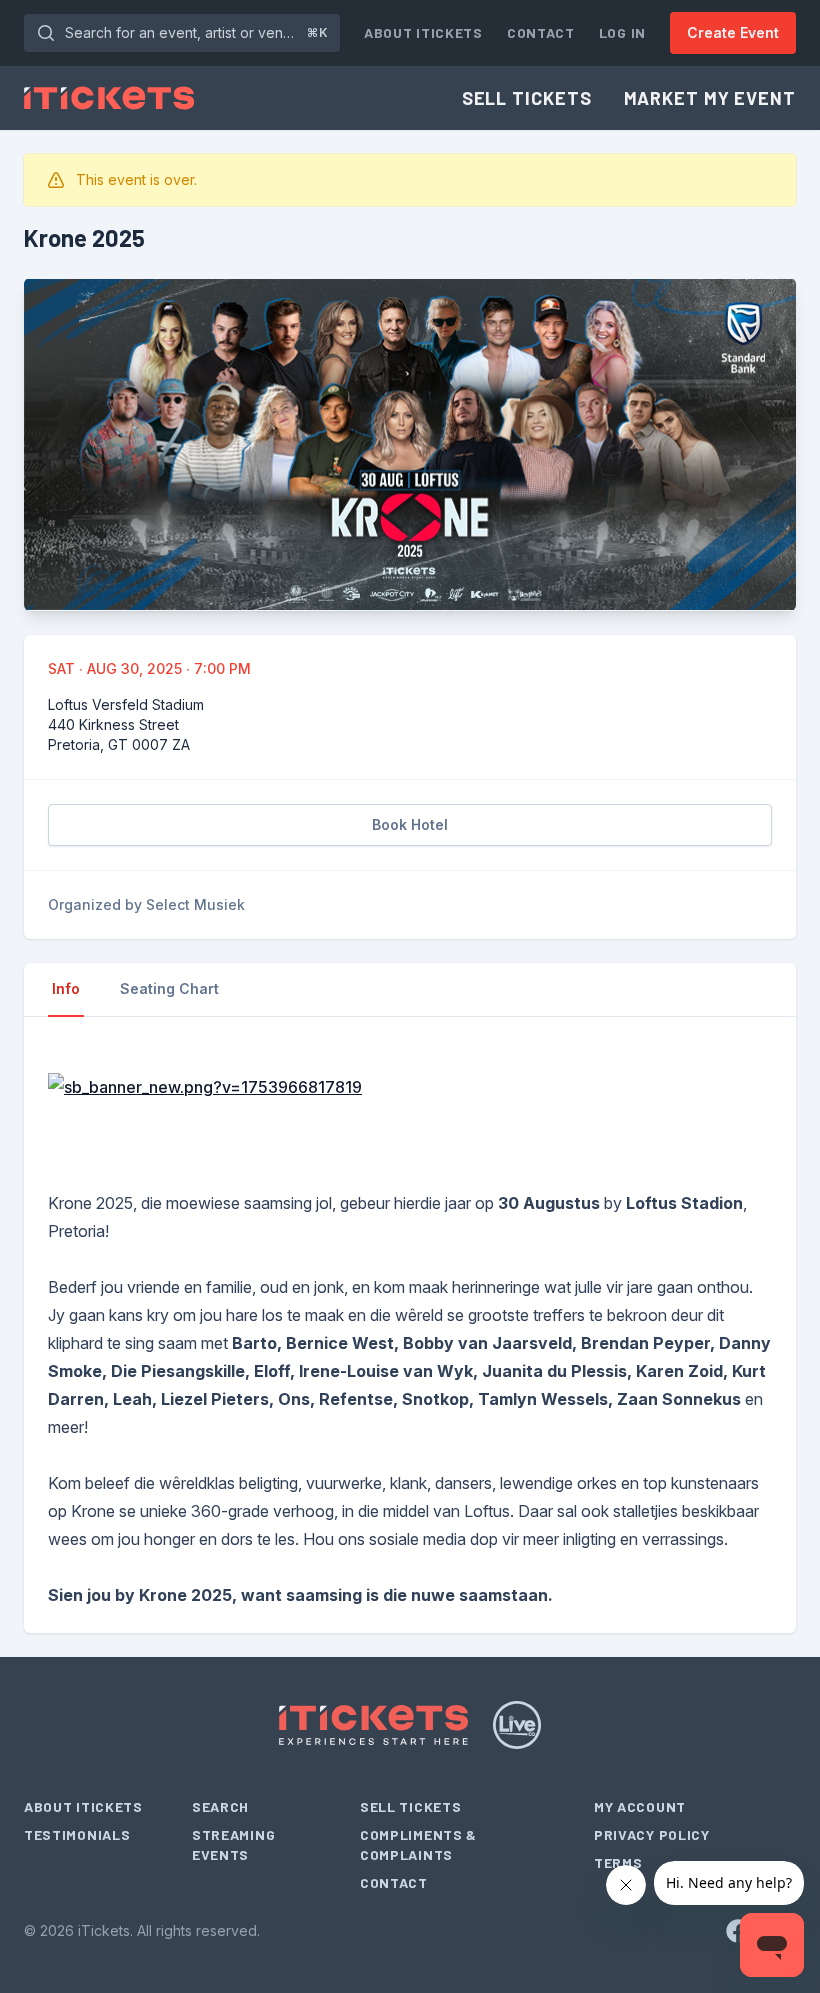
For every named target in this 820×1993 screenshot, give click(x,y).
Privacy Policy (652, 1834)
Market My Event (710, 98)
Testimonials (77, 1834)
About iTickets (423, 32)
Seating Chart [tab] (169, 988)
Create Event (733, 32)
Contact (541, 32)
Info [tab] (66, 988)
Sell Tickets (527, 98)
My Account (640, 1806)
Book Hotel (410, 824)
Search (220, 1806)
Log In (622, 32)
